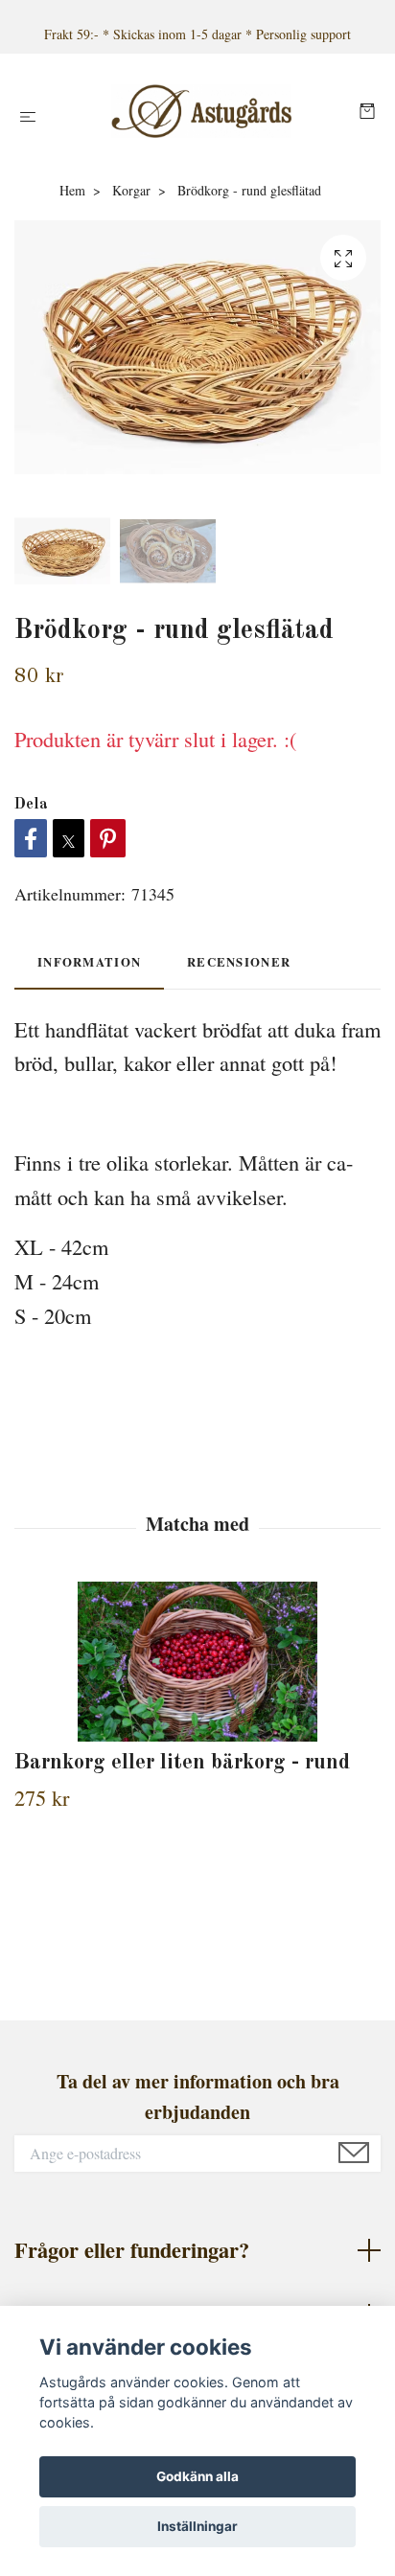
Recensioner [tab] (239, 962)
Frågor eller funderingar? (132, 2250)
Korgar (131, 190)
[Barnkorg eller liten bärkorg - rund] (197, 1662)
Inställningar (197, 2526)
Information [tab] (89, 962)
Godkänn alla (197, 2476)
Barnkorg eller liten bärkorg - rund (182, 1763)
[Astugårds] (202, 111)
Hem (72, 190)
